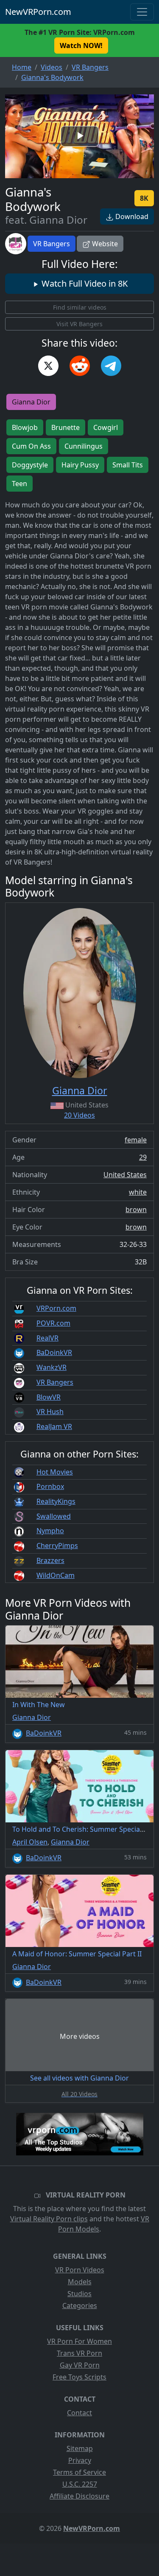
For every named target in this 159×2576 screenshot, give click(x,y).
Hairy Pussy (80, 465)
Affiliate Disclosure (79, 2496)
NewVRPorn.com (38, 12)
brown (136, 1210)
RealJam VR (54, 1426)
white (138, 1192)
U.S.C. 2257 (80, 2484)
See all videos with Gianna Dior (79, 2078)
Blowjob (25, 427)
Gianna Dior (31, 402)
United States (125, 1175)
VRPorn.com (56, 1308)
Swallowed (54, 1516)
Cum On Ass (31, 446)
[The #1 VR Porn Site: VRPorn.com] (80, 2134)
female (136, 1140)
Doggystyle (30, 465)
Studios (79, 2294)
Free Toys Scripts (79, 2377)
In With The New (39, 1705)
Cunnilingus (84, 446)
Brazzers (50, 1560)
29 (143, 1157)
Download (131, 216)
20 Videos (79, 1115)
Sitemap (80, 2448)
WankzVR (52, 1367)
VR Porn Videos (80, 2270)
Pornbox (50, 1486)
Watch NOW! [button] (81, 46)
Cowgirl (106, 427)
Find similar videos (80, 307)
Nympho (50, 1531)
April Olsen (30, 1842)
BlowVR (49, 1397)
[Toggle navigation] (142, 12)
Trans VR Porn (79, 2353)
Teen (20, 484)
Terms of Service (79, 2472)
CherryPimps (57, 1546)
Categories (80, 2306)
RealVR (47, 1338)
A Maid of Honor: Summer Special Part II (77, 1954)
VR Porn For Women (79, 2341)
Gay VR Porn (80, 2365)
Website (104, 244)
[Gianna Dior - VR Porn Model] (80, 993)
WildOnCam (56, 1575)
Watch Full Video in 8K (84, 283)
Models (80, 2282)
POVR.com (53, 1323)
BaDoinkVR (54, 1352)
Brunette (66, 427)
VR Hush (50, 1412)
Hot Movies (55, 1472)
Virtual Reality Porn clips (49, 2219)
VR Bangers (52, 244)
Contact (79, 2413)
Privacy (80, 2460)
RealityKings (56, 1501)
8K (144, 198)
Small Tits (128, 465)
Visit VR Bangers (79, 324)
